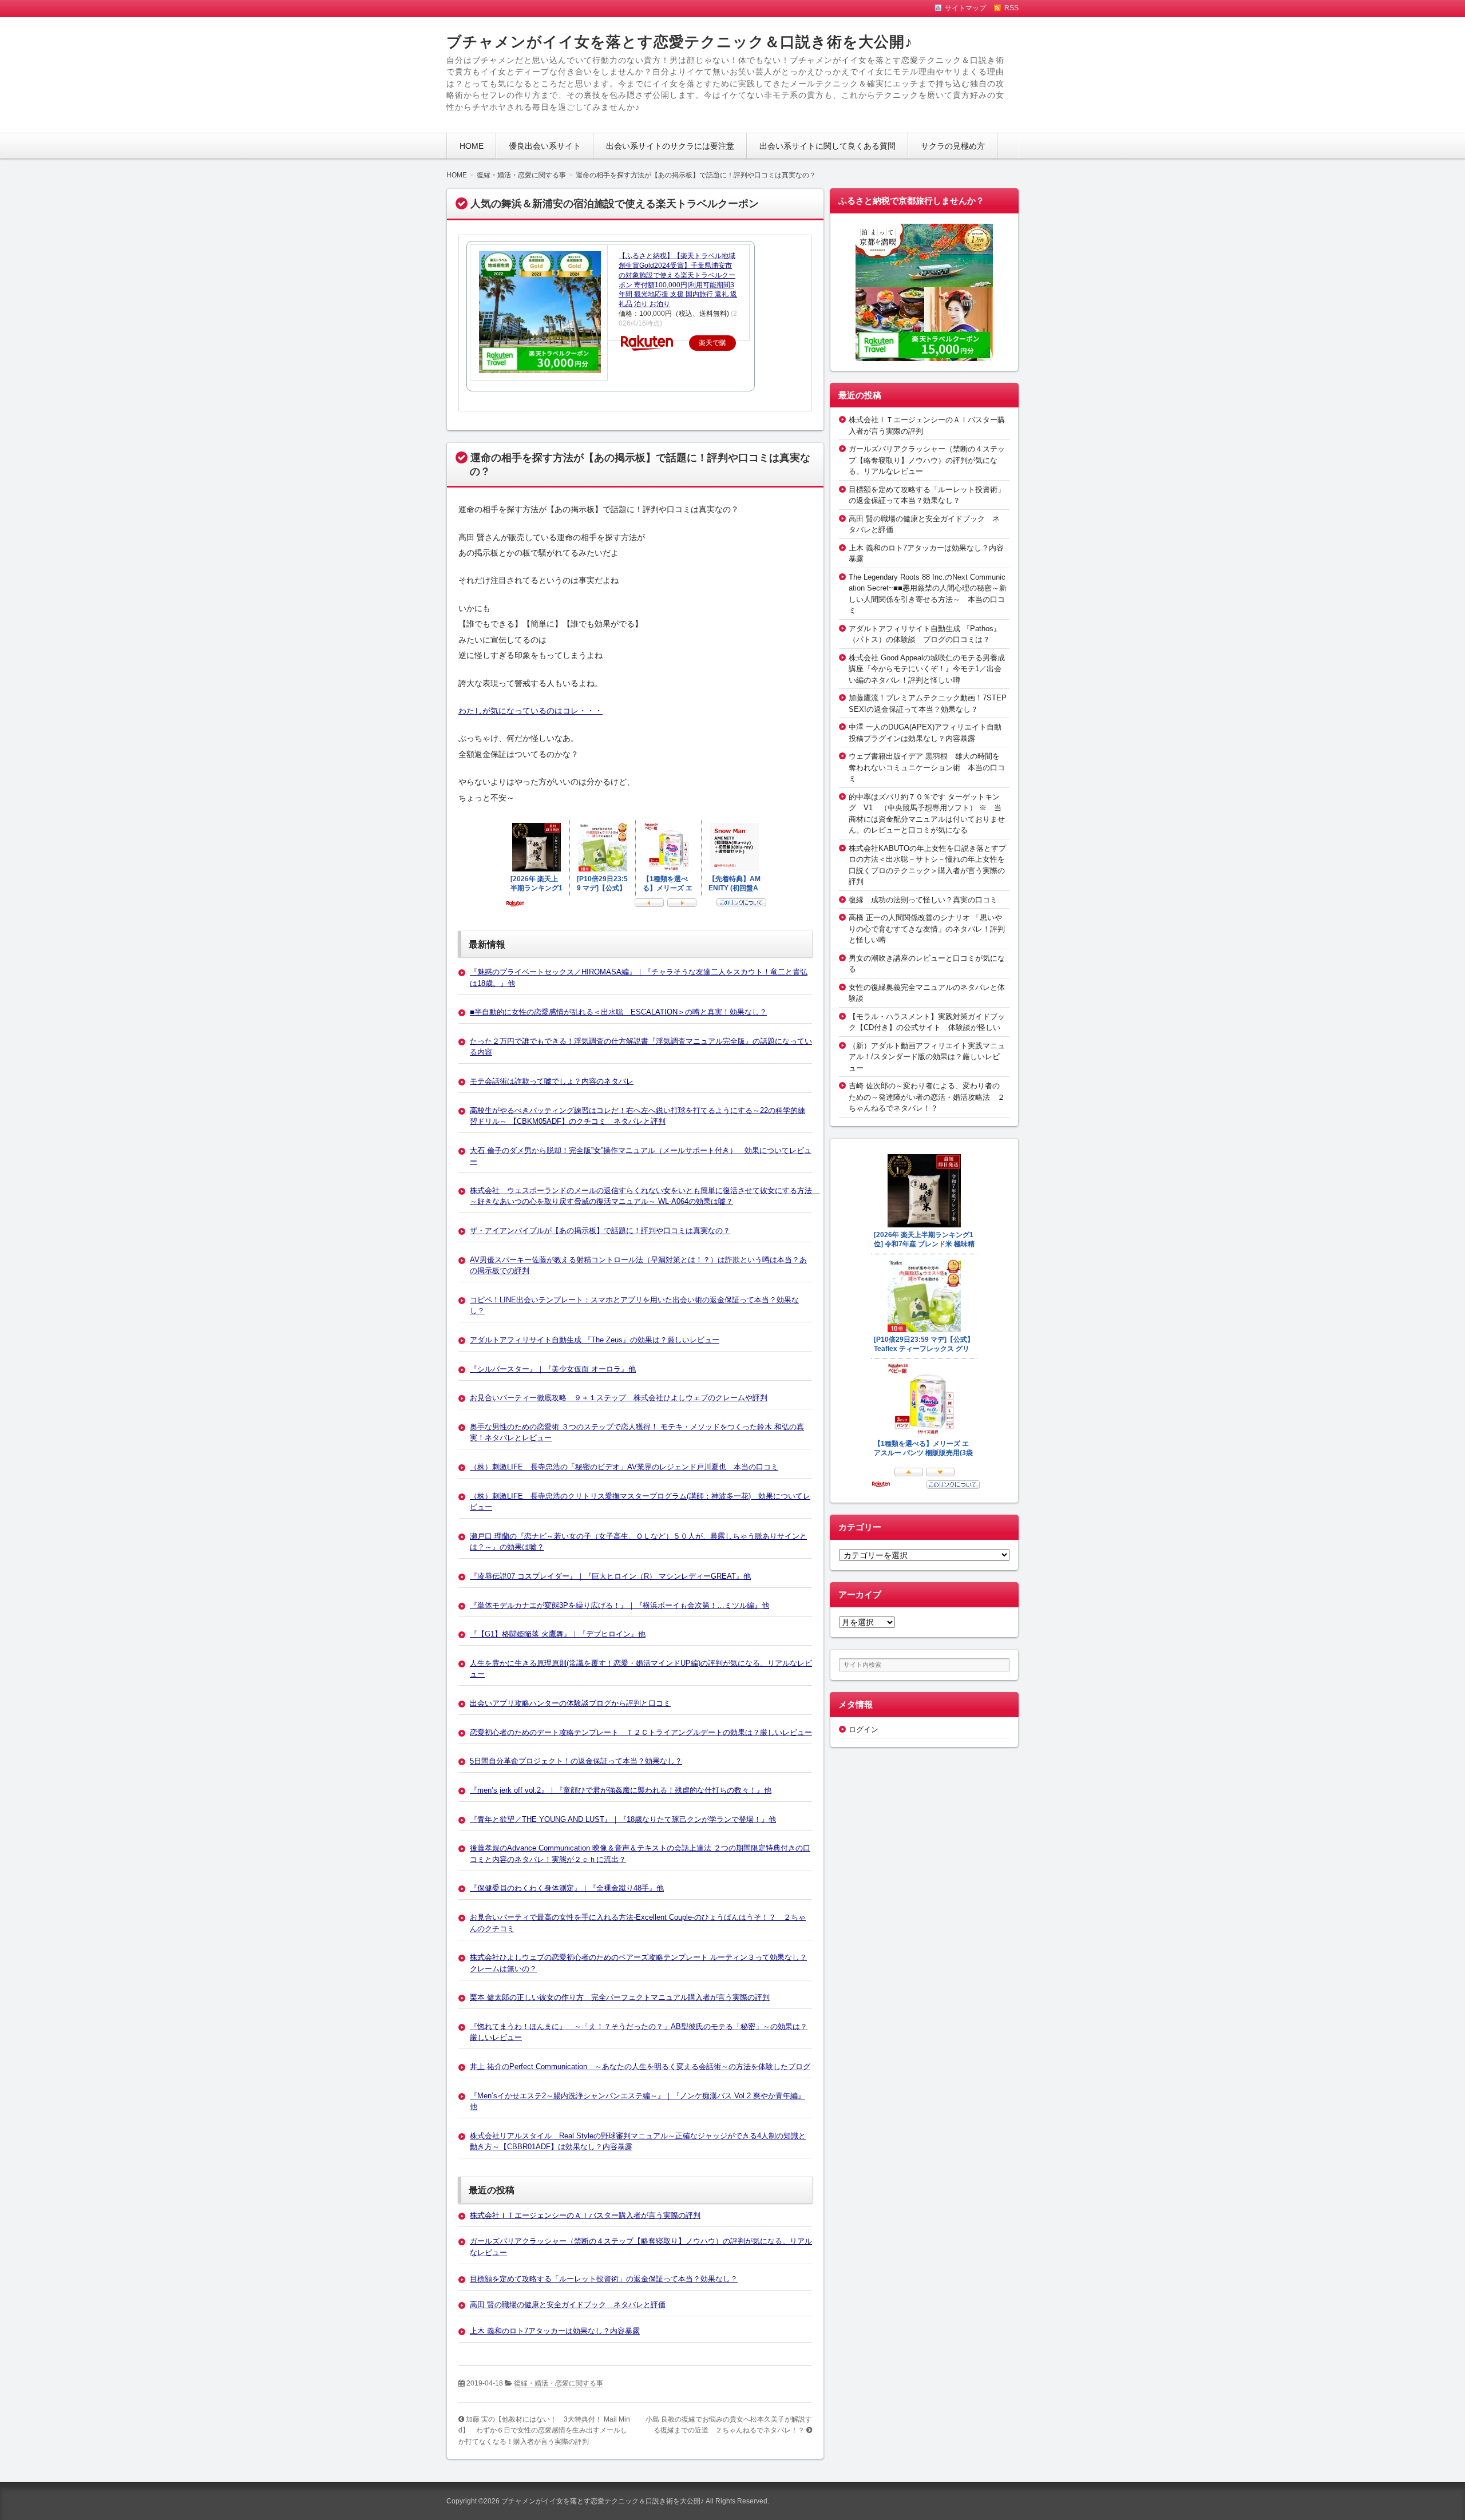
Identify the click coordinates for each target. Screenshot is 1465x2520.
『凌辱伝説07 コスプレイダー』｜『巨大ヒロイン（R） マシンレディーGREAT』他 (610, 1576)
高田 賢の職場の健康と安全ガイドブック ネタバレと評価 (568, 2305)
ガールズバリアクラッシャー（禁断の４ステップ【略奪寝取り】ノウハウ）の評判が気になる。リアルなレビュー (927, 460)
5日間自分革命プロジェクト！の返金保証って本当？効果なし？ (576, 1761)
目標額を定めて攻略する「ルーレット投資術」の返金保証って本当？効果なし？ (604, 2279)
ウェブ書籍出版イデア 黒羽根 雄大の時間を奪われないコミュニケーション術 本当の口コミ (927, 767)
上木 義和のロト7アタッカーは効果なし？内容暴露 (555, 2331)
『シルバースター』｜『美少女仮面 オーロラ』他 (553, 1369)
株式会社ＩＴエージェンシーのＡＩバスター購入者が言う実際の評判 (585, 2215)
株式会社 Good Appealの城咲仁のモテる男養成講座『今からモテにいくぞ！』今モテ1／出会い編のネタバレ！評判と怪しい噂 (927, 669)
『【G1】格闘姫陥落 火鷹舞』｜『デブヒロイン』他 (558, 1634)
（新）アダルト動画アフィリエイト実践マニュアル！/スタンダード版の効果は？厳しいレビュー (927, 1057)
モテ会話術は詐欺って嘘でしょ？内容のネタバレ (552, 1081)
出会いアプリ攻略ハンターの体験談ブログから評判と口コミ (570, 1703)
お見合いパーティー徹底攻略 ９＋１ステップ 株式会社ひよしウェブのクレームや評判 (619, 1398)
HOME (472, 146)
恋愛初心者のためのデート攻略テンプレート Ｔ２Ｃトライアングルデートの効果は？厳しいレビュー (641, 1732)
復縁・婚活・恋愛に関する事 (559, 2383)
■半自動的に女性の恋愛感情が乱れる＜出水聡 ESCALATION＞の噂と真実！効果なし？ (618, 1012)
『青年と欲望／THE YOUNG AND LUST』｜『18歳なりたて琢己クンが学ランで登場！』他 (623, 1819)
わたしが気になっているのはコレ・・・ (530, 711)
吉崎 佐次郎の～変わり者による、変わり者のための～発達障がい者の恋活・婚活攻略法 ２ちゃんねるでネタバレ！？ (927, 1097)
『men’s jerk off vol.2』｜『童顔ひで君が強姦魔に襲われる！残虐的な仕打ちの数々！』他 (621, 1790)
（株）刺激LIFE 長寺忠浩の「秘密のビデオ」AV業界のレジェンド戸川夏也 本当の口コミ (624, 1467)
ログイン (864, 1729)
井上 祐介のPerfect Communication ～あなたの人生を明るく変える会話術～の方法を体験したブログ (640, 2067)
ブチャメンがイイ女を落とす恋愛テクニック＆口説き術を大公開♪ (680, 42)
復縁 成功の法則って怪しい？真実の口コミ (923, 900)
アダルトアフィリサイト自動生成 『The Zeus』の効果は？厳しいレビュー (595, 1340)
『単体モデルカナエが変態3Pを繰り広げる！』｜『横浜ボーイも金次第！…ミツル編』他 (619, 1605)
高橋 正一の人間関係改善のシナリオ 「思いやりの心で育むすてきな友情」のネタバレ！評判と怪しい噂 (927, 929)
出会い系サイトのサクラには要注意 (670, 146)
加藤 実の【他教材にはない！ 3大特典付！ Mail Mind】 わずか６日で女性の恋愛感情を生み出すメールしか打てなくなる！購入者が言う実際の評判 (544, 2430)
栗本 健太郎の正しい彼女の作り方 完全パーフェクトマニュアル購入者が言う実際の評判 (620, 1997)
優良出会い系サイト (545, 146)
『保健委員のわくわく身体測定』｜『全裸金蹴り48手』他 (567, 1888)
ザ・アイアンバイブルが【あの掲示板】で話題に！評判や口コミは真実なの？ (600, 1231)
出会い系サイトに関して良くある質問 (827, 146)
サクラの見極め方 (953, 146)
